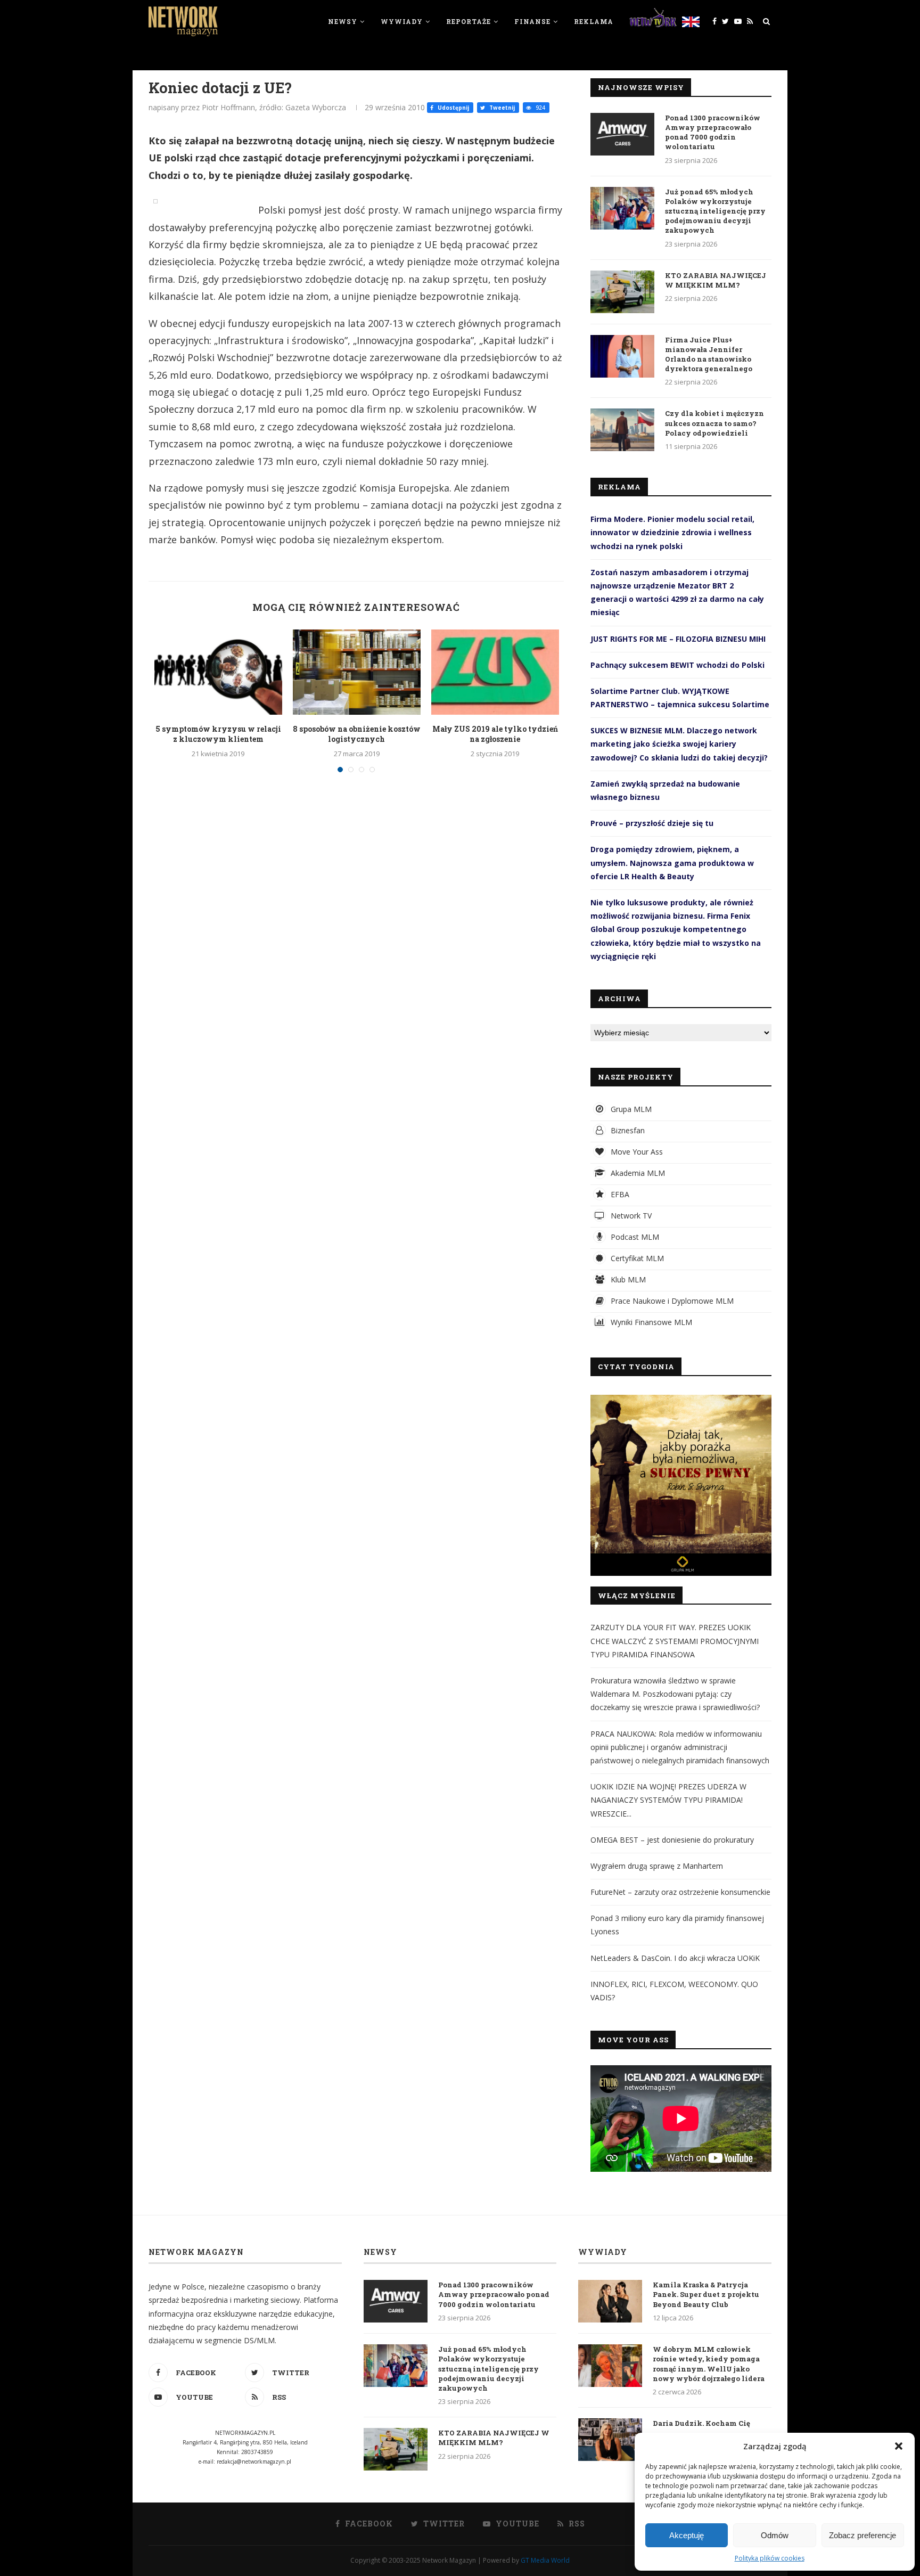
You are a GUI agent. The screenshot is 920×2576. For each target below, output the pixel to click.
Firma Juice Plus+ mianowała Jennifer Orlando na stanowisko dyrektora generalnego (709, 354)
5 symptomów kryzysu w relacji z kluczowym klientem (218, 734)
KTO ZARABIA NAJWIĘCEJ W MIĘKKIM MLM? (716, 280)
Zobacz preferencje (862, 2535)
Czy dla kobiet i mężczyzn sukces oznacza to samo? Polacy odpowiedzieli (714, 423)
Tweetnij (501, 108)
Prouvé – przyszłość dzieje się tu (652, 823)
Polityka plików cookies (770, 2558)
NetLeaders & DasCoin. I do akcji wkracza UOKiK (675, 1958)
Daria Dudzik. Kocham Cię (701, 2423)
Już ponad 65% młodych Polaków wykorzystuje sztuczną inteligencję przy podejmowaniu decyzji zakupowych (715, 211)
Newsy (343, 21)
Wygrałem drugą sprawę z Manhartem (657, 1866)
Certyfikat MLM (636, 1258)
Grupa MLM (630, 1109)
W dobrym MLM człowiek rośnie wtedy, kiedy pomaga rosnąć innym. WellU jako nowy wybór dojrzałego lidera (709, 2364)
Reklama (594, 21)
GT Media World (545, 2560)
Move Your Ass (636, 1152)
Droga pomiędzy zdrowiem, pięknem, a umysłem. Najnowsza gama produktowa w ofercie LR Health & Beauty (672, 862)
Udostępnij (453, 108)
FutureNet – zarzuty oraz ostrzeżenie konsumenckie (680, 1892)
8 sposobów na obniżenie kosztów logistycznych (357, 734)
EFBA (619, 1194)
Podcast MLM (634, 1237)
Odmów (775, 2535)
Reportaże (469, 21)
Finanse (532, 21)
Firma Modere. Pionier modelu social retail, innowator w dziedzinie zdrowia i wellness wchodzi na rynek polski (672, 532)
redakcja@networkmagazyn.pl (254, 2461)
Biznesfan (627, 1130)
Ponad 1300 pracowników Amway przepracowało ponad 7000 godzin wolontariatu (713, 132)
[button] (899, 2446)
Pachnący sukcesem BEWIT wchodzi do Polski (677, 665)
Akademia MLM (637, 1173)
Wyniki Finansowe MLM (650, 1322)
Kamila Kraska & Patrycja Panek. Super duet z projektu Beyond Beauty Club (706, 2294)
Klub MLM (627, 1279)
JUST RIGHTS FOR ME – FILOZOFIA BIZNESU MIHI (678, 639)
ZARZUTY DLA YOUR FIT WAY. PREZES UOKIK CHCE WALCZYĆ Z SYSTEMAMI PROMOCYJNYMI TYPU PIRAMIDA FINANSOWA (675, 1641)
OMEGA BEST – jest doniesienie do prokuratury (672, 1840)
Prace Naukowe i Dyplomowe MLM (671, 1301)
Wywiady (402, 21)
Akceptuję (687, 2535)
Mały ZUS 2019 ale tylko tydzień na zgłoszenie (495, 734)
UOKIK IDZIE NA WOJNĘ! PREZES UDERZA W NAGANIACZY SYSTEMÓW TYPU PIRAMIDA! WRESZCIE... (668, 1800)
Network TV (630, 1216)
